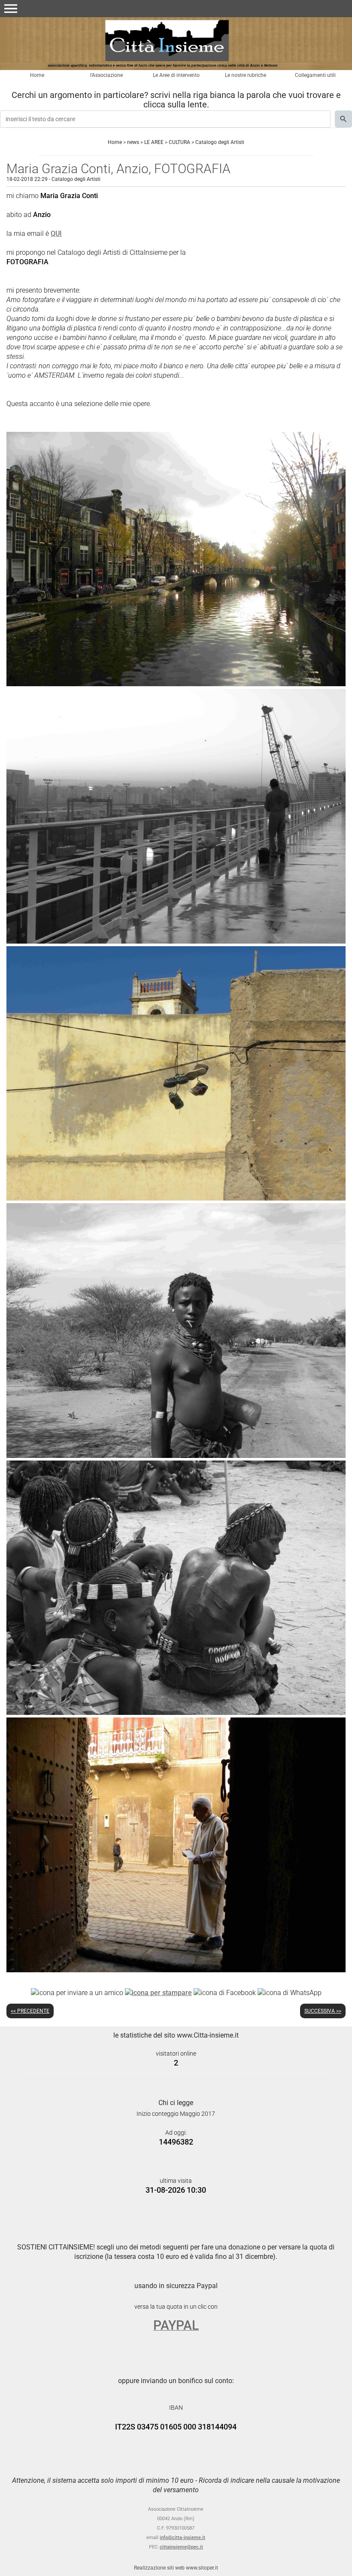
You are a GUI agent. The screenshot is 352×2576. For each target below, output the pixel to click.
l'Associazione (106, 75)
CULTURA (179, 142)
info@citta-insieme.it (182, 2538)
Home (37, 75)
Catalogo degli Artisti (220, 142)
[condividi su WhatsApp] (290, 1992)
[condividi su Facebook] (225, 1992)
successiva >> (323, 2011)
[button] (11, 9)
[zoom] (176, 684)
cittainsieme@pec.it (181, 2547)
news (133, 142)
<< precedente (30, 2011)
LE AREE (154, 142)
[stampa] (158, 1992)
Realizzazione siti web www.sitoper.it (176, 2568)
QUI (56, 234)
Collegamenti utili (315, 75)
